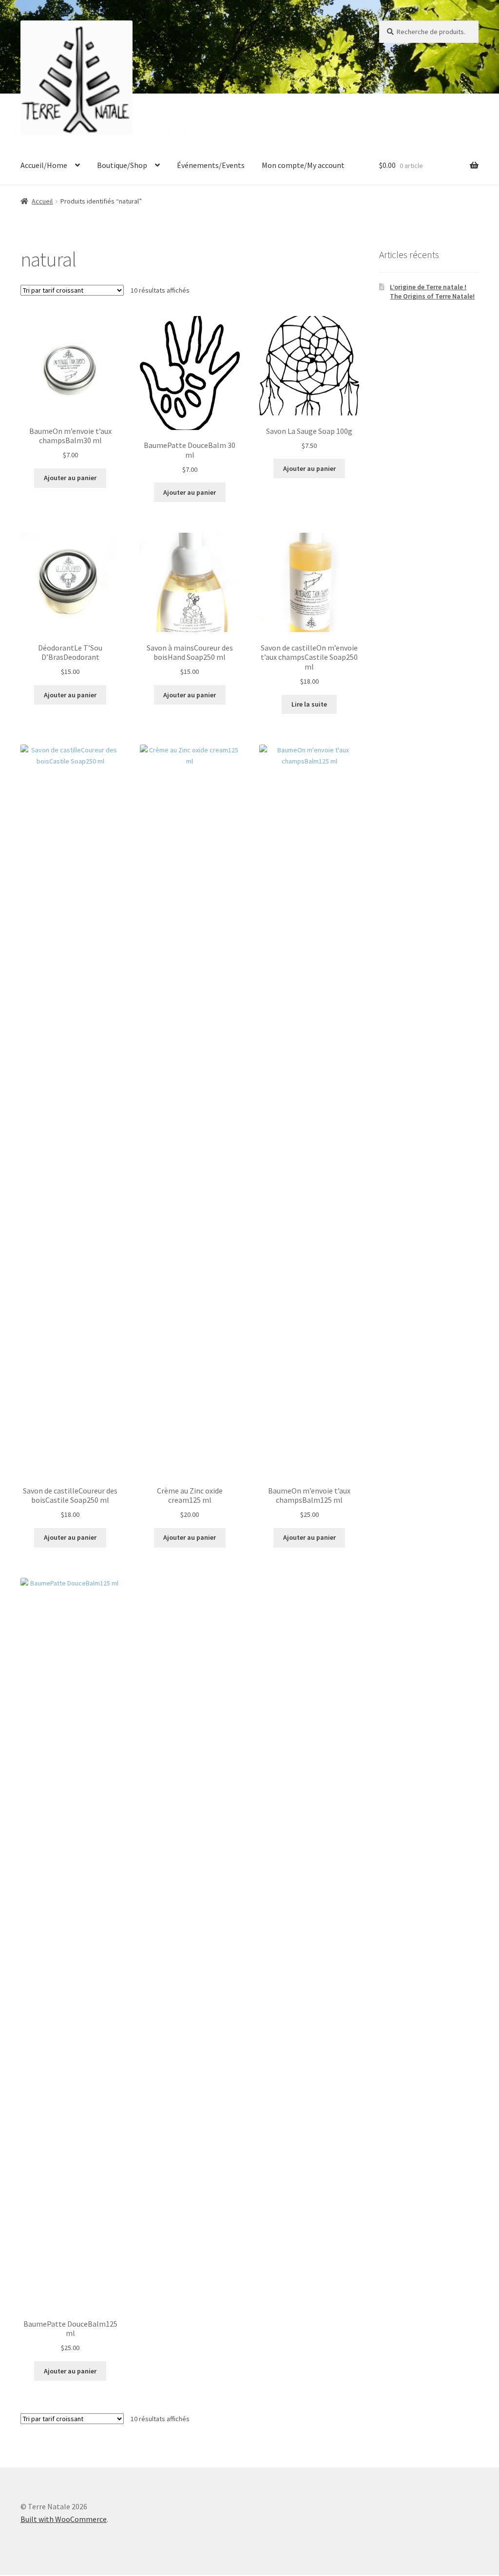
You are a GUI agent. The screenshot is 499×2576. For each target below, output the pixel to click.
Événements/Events (211, 165)
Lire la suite (309, 704)
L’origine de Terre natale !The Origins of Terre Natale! (432, 292)
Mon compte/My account (303, 165)
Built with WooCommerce (64, 2519)
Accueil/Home (44, 165)
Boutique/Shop (122, 165)
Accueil (42, 201)
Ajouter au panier (70, 478)
